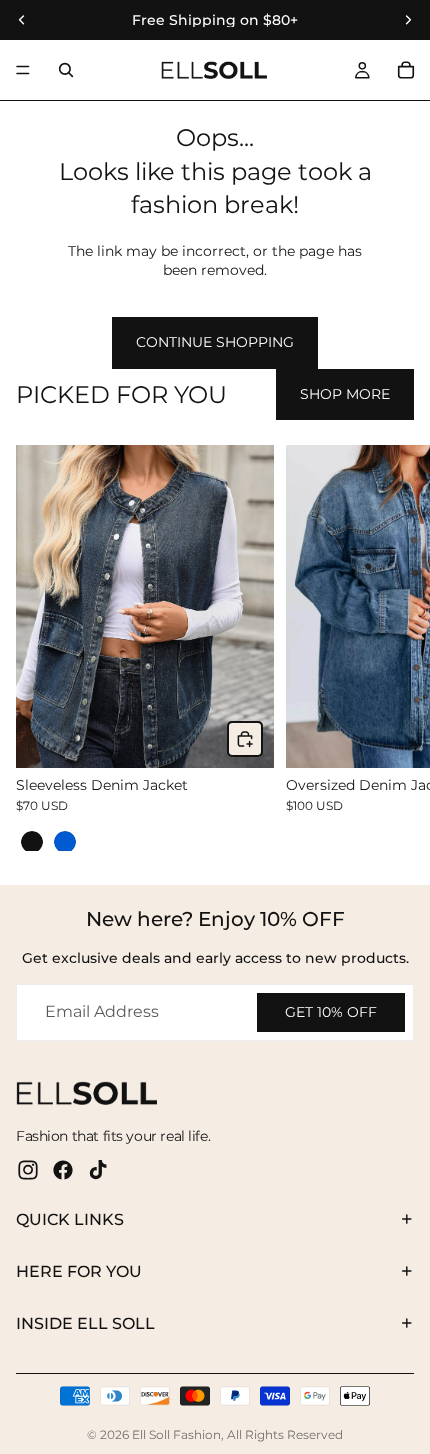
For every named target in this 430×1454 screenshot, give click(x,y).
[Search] (66, 70)
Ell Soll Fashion (176, 1434)
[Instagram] (28, 1170)
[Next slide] (392, 648)
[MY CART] (406, 70)
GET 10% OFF (331, 1012)
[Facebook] (63, 1170)
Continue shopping (215, 342)
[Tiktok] (98, 1170)
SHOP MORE (345, 394)
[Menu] (23, 70)
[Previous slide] (38, 648)
